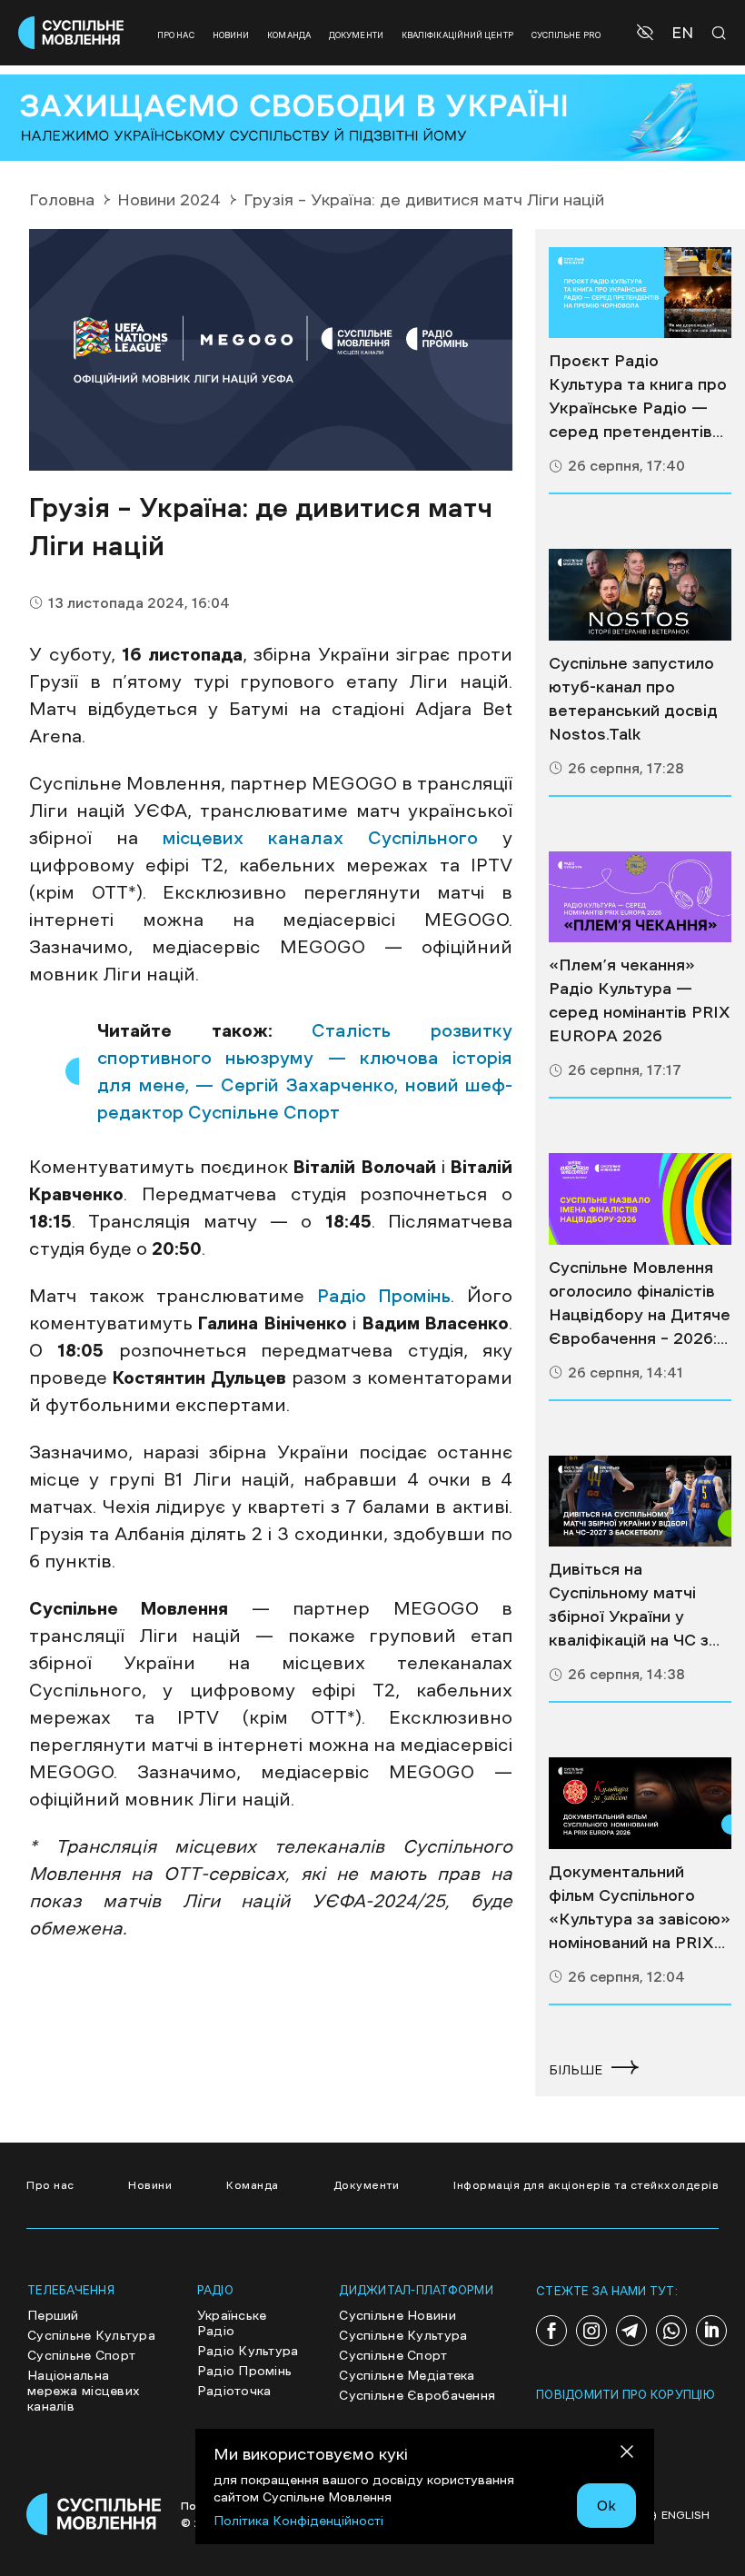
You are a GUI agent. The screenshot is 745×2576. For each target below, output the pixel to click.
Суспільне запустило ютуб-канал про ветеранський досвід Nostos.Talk (633, 699)
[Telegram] (631, 2331)
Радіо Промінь (384, 1296)
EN (682, 33)
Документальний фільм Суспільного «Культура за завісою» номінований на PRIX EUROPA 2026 (640, 1909)
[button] (647, 33)
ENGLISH (685, 2515)
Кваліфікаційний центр (457, 35)
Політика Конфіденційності (298, 2521)
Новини (231, 35)
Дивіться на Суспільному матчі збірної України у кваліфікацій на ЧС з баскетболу (629, 1606)
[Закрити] (627, 2455)
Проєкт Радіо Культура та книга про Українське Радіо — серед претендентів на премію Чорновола (638, 398)
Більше (576, 2070)
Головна (62, 200)
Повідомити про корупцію (626, 2395)
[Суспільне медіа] (640, 293)
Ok (606, 2505)
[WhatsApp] (671, 2331)
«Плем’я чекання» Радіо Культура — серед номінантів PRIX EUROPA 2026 (640, 1000)
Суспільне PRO (566, 35)
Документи (356, 35)
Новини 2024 (169, 200)
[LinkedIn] (711, 2331)
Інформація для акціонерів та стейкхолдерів (586, 2185)
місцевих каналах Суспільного (320, 838)
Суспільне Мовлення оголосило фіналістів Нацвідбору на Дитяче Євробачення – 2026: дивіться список (640, 1305)
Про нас (176, 35)
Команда (289, 35)
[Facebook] (551, 2331)
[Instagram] (591, 2331)
